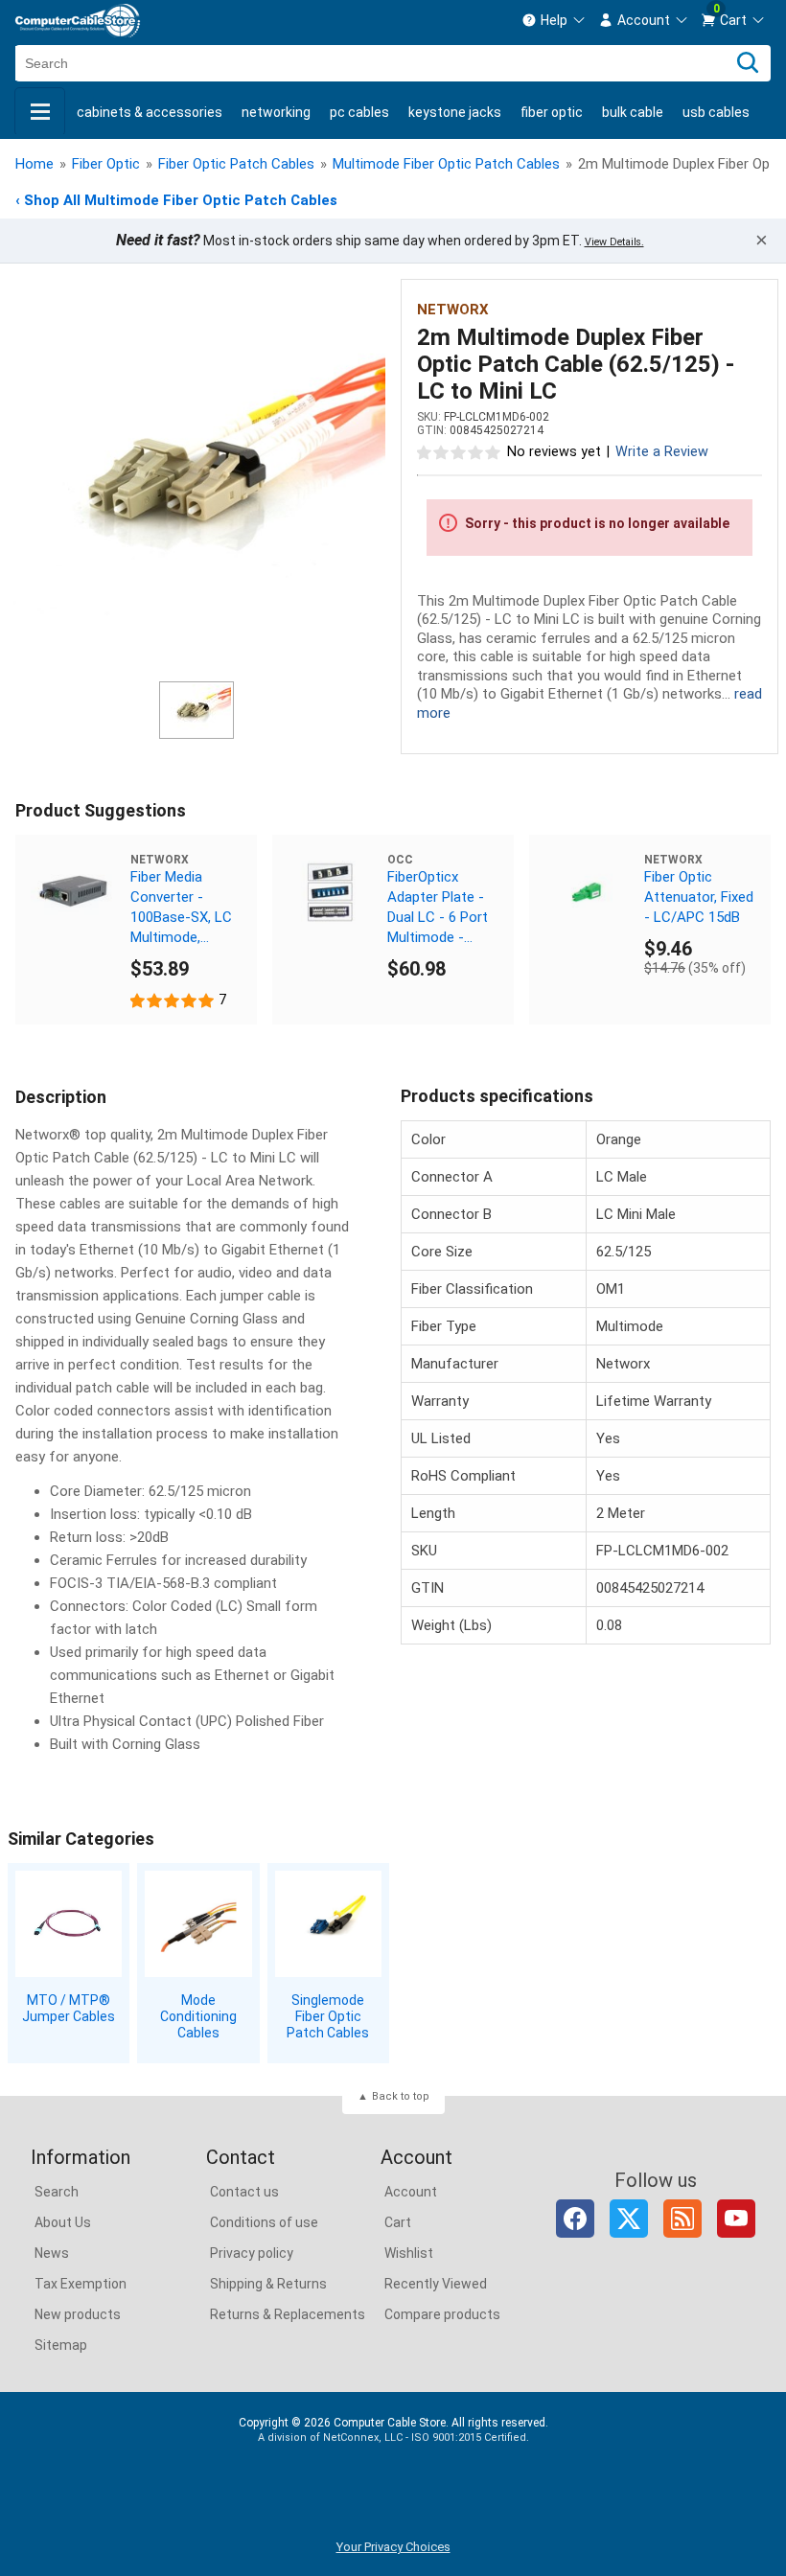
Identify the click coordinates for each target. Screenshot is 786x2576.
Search (57, 2192)
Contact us (244, 2192)
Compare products (442, 2314)
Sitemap (61, 2345)
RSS (682, 2219)
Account (411, 2192)
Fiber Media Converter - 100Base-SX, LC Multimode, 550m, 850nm (181, 908)
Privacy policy (252, 2253)
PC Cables (359, 112)
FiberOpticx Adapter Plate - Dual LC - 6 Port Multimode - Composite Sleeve (438, 908)
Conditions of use (264, 2222)
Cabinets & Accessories (150, 112)
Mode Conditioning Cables (198, 2016)
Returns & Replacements (288, 2314)
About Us (63, 2222)
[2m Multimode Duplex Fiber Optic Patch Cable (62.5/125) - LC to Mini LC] (196, 483)
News (52, 2253)
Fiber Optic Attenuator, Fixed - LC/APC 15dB (699, 897)
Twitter (629, 2219)
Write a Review (662, 452)
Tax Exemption (81, 2284)
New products (78, 2314)
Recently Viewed (436, 2284)
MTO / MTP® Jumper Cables (69, 2008)
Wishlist (409, 2253)
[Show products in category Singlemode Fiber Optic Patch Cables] (328, 1924)
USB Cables (716, 112)
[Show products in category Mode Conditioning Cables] (198, 1924)
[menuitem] (554, 20)
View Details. (614, 242)
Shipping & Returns (268, 2284)
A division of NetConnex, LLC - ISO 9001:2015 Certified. (393, 2438)
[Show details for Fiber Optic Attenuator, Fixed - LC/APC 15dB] (587, 892)
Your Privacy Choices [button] (393, 2547)
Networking (276, 112)
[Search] (748, 63)
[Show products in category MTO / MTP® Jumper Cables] (69, 1924)
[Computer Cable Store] (78, 21)
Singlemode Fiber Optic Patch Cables (328, 2016)
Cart (398, 2222)
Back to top (401, 2096)
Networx (453, 310)
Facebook (575, 2219)
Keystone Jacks (455, 112)
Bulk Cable (633, 112)
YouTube (736, 2219)
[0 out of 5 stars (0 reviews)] (459, 451)
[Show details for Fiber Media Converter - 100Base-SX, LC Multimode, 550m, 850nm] (73, 892)
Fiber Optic (552, 112)
